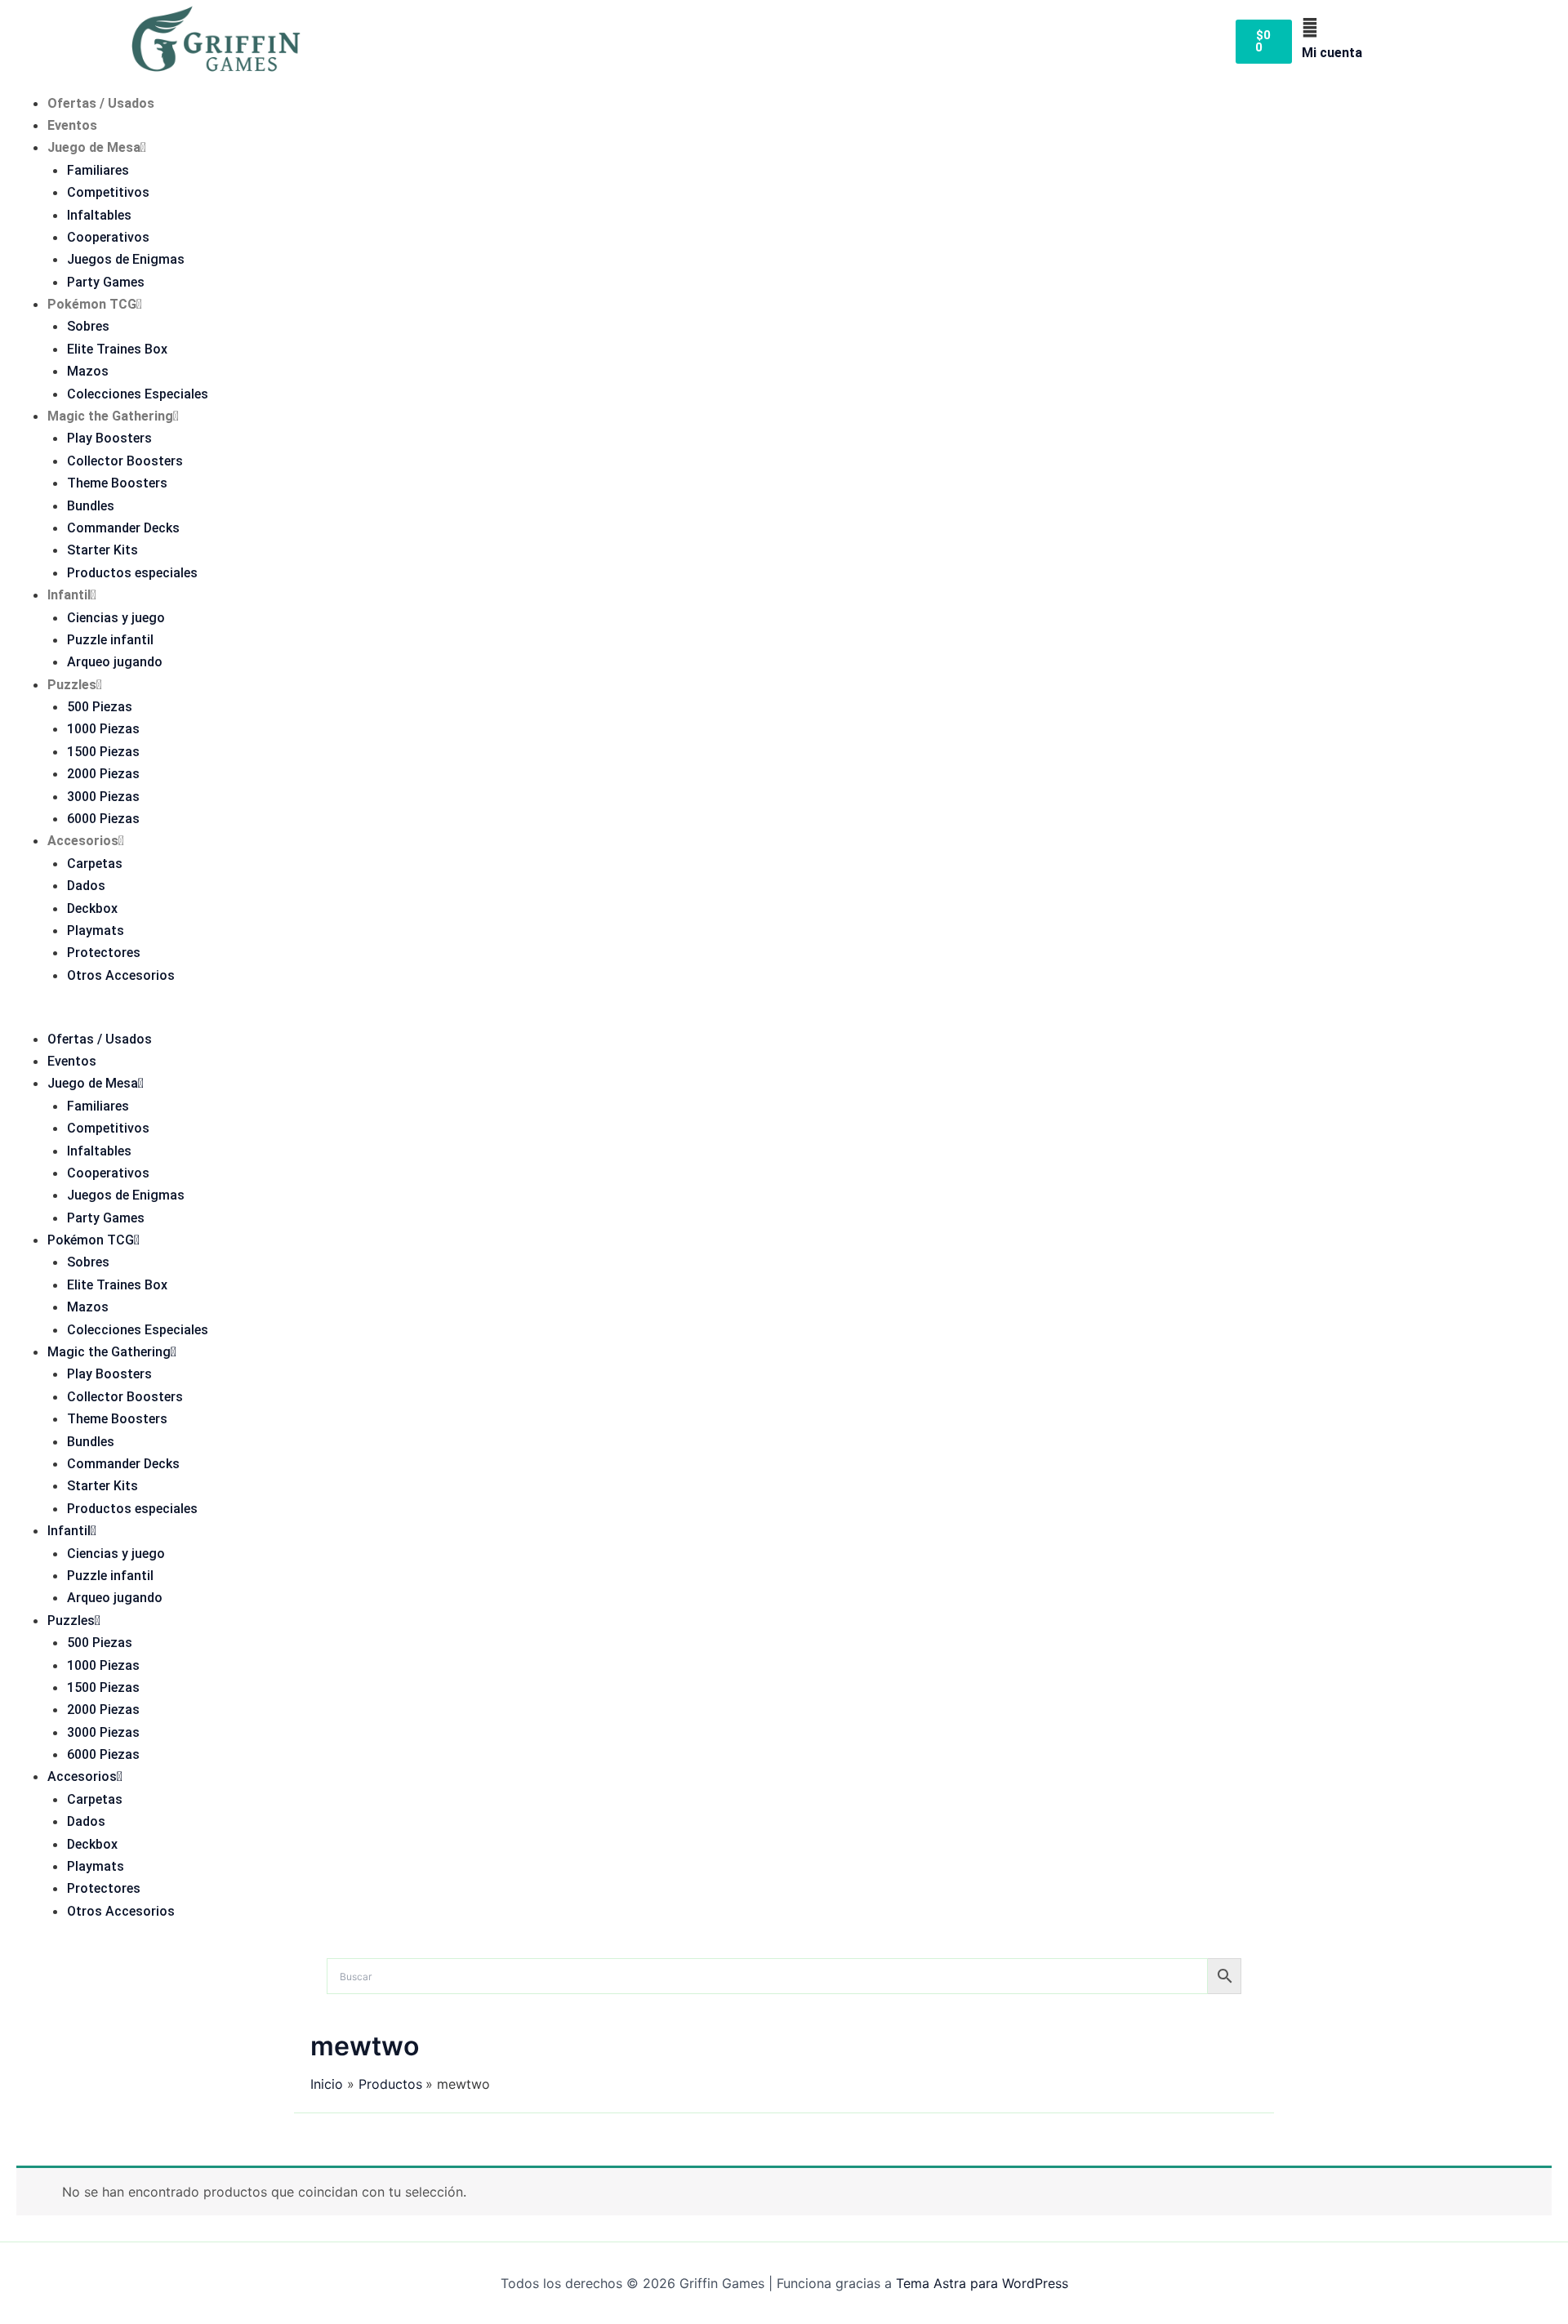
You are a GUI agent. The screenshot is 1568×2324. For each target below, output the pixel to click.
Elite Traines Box (117, 349)
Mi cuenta (1332, 53)
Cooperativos (108, 237)
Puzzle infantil (110, 640)
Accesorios (83, 841)
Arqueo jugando (115, 662)
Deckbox (92, 908)
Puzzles (72, 685)
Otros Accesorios (121, 975)
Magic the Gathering (110, 416)
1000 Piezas (103, 729)
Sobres (88, 326)
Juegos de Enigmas (126, 259)
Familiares (98, 170)
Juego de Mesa (94, 147)
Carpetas (95, 864)
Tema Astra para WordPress (982, 2283)
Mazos (88, 371)
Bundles (91, 506)
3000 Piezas (103, 797)
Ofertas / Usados (101, 103)
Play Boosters (109, 438)
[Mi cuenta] (1310, 28)
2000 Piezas (103, 774)
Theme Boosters (117, 483)
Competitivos (108, 192)
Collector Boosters (125, 461)
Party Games (106, 282)
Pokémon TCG (92, 304)
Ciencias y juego (116, 618)
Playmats (96, 930)
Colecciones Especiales (138, 394)
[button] (784, 1017)
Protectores (104, 953)
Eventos (72, 125)
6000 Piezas (103, 819)
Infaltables (99, 215)
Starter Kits (102, 550)
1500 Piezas (103, 752)
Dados (86, 886)
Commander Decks (123, 528)
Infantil (69, 595)
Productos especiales (132, 573)
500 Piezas (100, 707)
